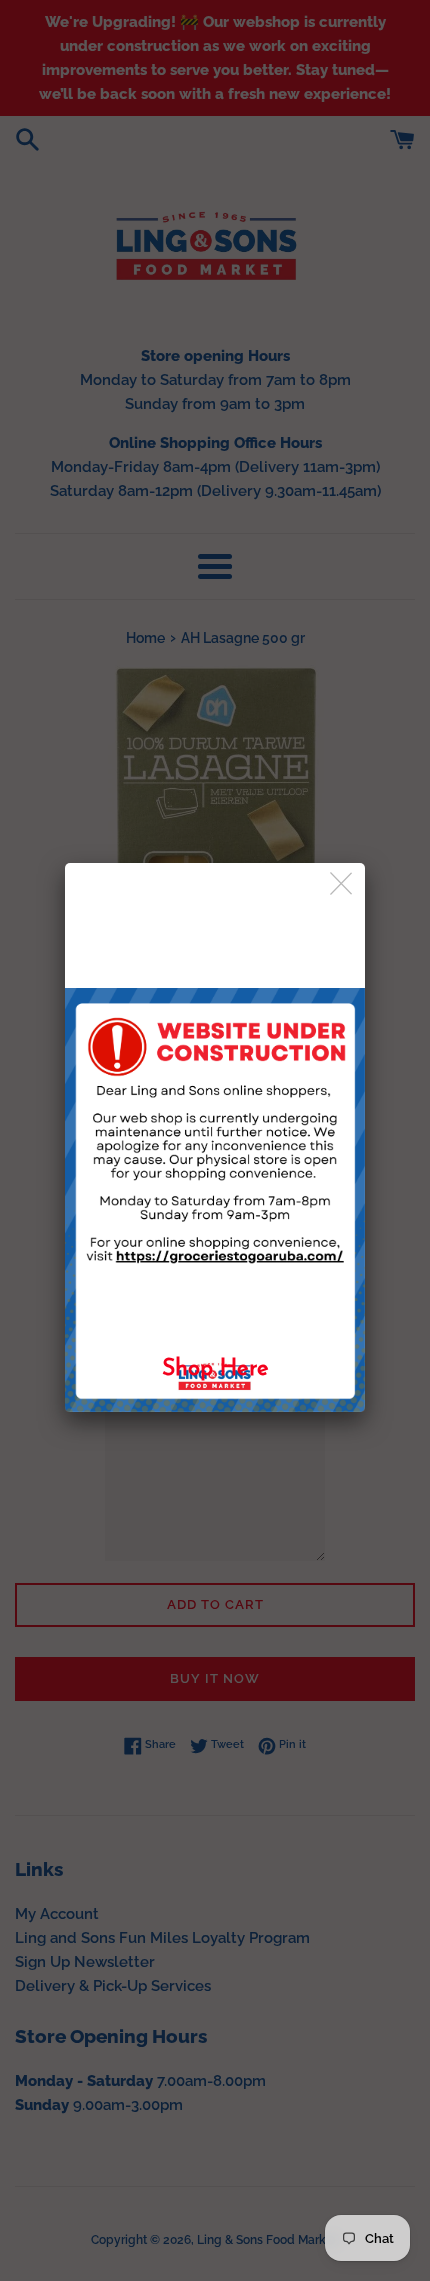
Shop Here (215, 1369)
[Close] (342, 884)
